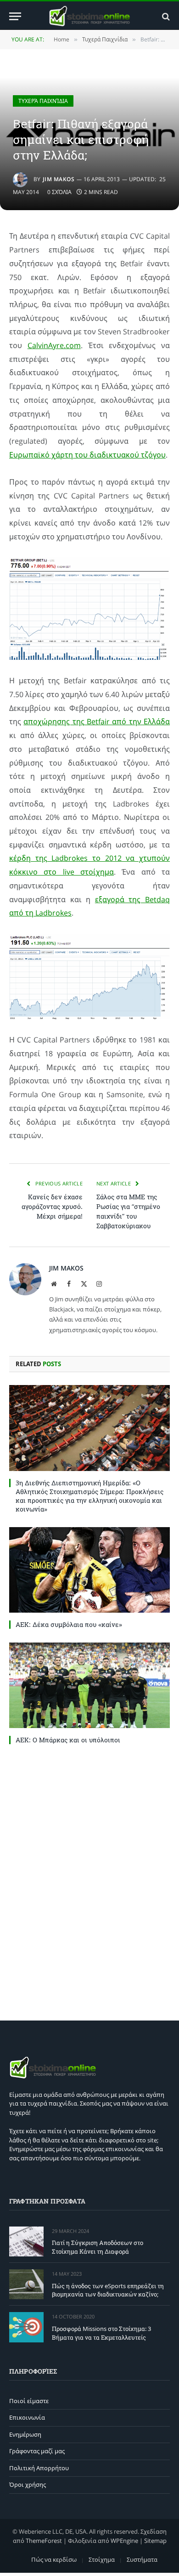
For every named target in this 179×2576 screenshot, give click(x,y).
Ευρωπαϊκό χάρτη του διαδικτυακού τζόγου (87, 455)
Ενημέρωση (25, 2434)
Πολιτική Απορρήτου (39, 2468)
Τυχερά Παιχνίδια (43, 101)
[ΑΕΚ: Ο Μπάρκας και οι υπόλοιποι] (89, 1685)
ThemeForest (44, 2540)
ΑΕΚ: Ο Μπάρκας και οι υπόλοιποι (68, 1740)
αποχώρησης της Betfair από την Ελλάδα (97, 721)
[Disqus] (89, 1880)
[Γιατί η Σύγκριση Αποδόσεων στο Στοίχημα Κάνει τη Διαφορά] (26, 2241)
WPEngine (124, 2540)
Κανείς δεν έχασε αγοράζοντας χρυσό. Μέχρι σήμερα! (52, 1206)
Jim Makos (59, 179)
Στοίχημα (102, 2559)
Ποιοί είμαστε (29, 2401)
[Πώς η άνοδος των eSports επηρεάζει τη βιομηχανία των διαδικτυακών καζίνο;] (26, 2284)
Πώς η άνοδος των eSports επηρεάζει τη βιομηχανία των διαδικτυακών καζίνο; (108, 2290)
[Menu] (15, 16)
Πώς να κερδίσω (54, 2559)
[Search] (165, 16)
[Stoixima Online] (89, 16)
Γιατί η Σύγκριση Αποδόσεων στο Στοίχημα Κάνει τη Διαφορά (98, 2247)
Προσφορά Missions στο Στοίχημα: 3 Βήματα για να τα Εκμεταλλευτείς (101, 2333)
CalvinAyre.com (54, 345)
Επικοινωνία (27, 2417)
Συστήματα (142, 2559)
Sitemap (155, 2540)
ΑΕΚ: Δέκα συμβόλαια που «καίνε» (69, 1624)
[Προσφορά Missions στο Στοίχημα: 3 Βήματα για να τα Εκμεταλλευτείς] (26, 2327)
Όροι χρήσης (28, 2484)
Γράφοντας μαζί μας (37, 2451)
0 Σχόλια (59, 192)
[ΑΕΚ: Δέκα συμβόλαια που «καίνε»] (89, 1570)
